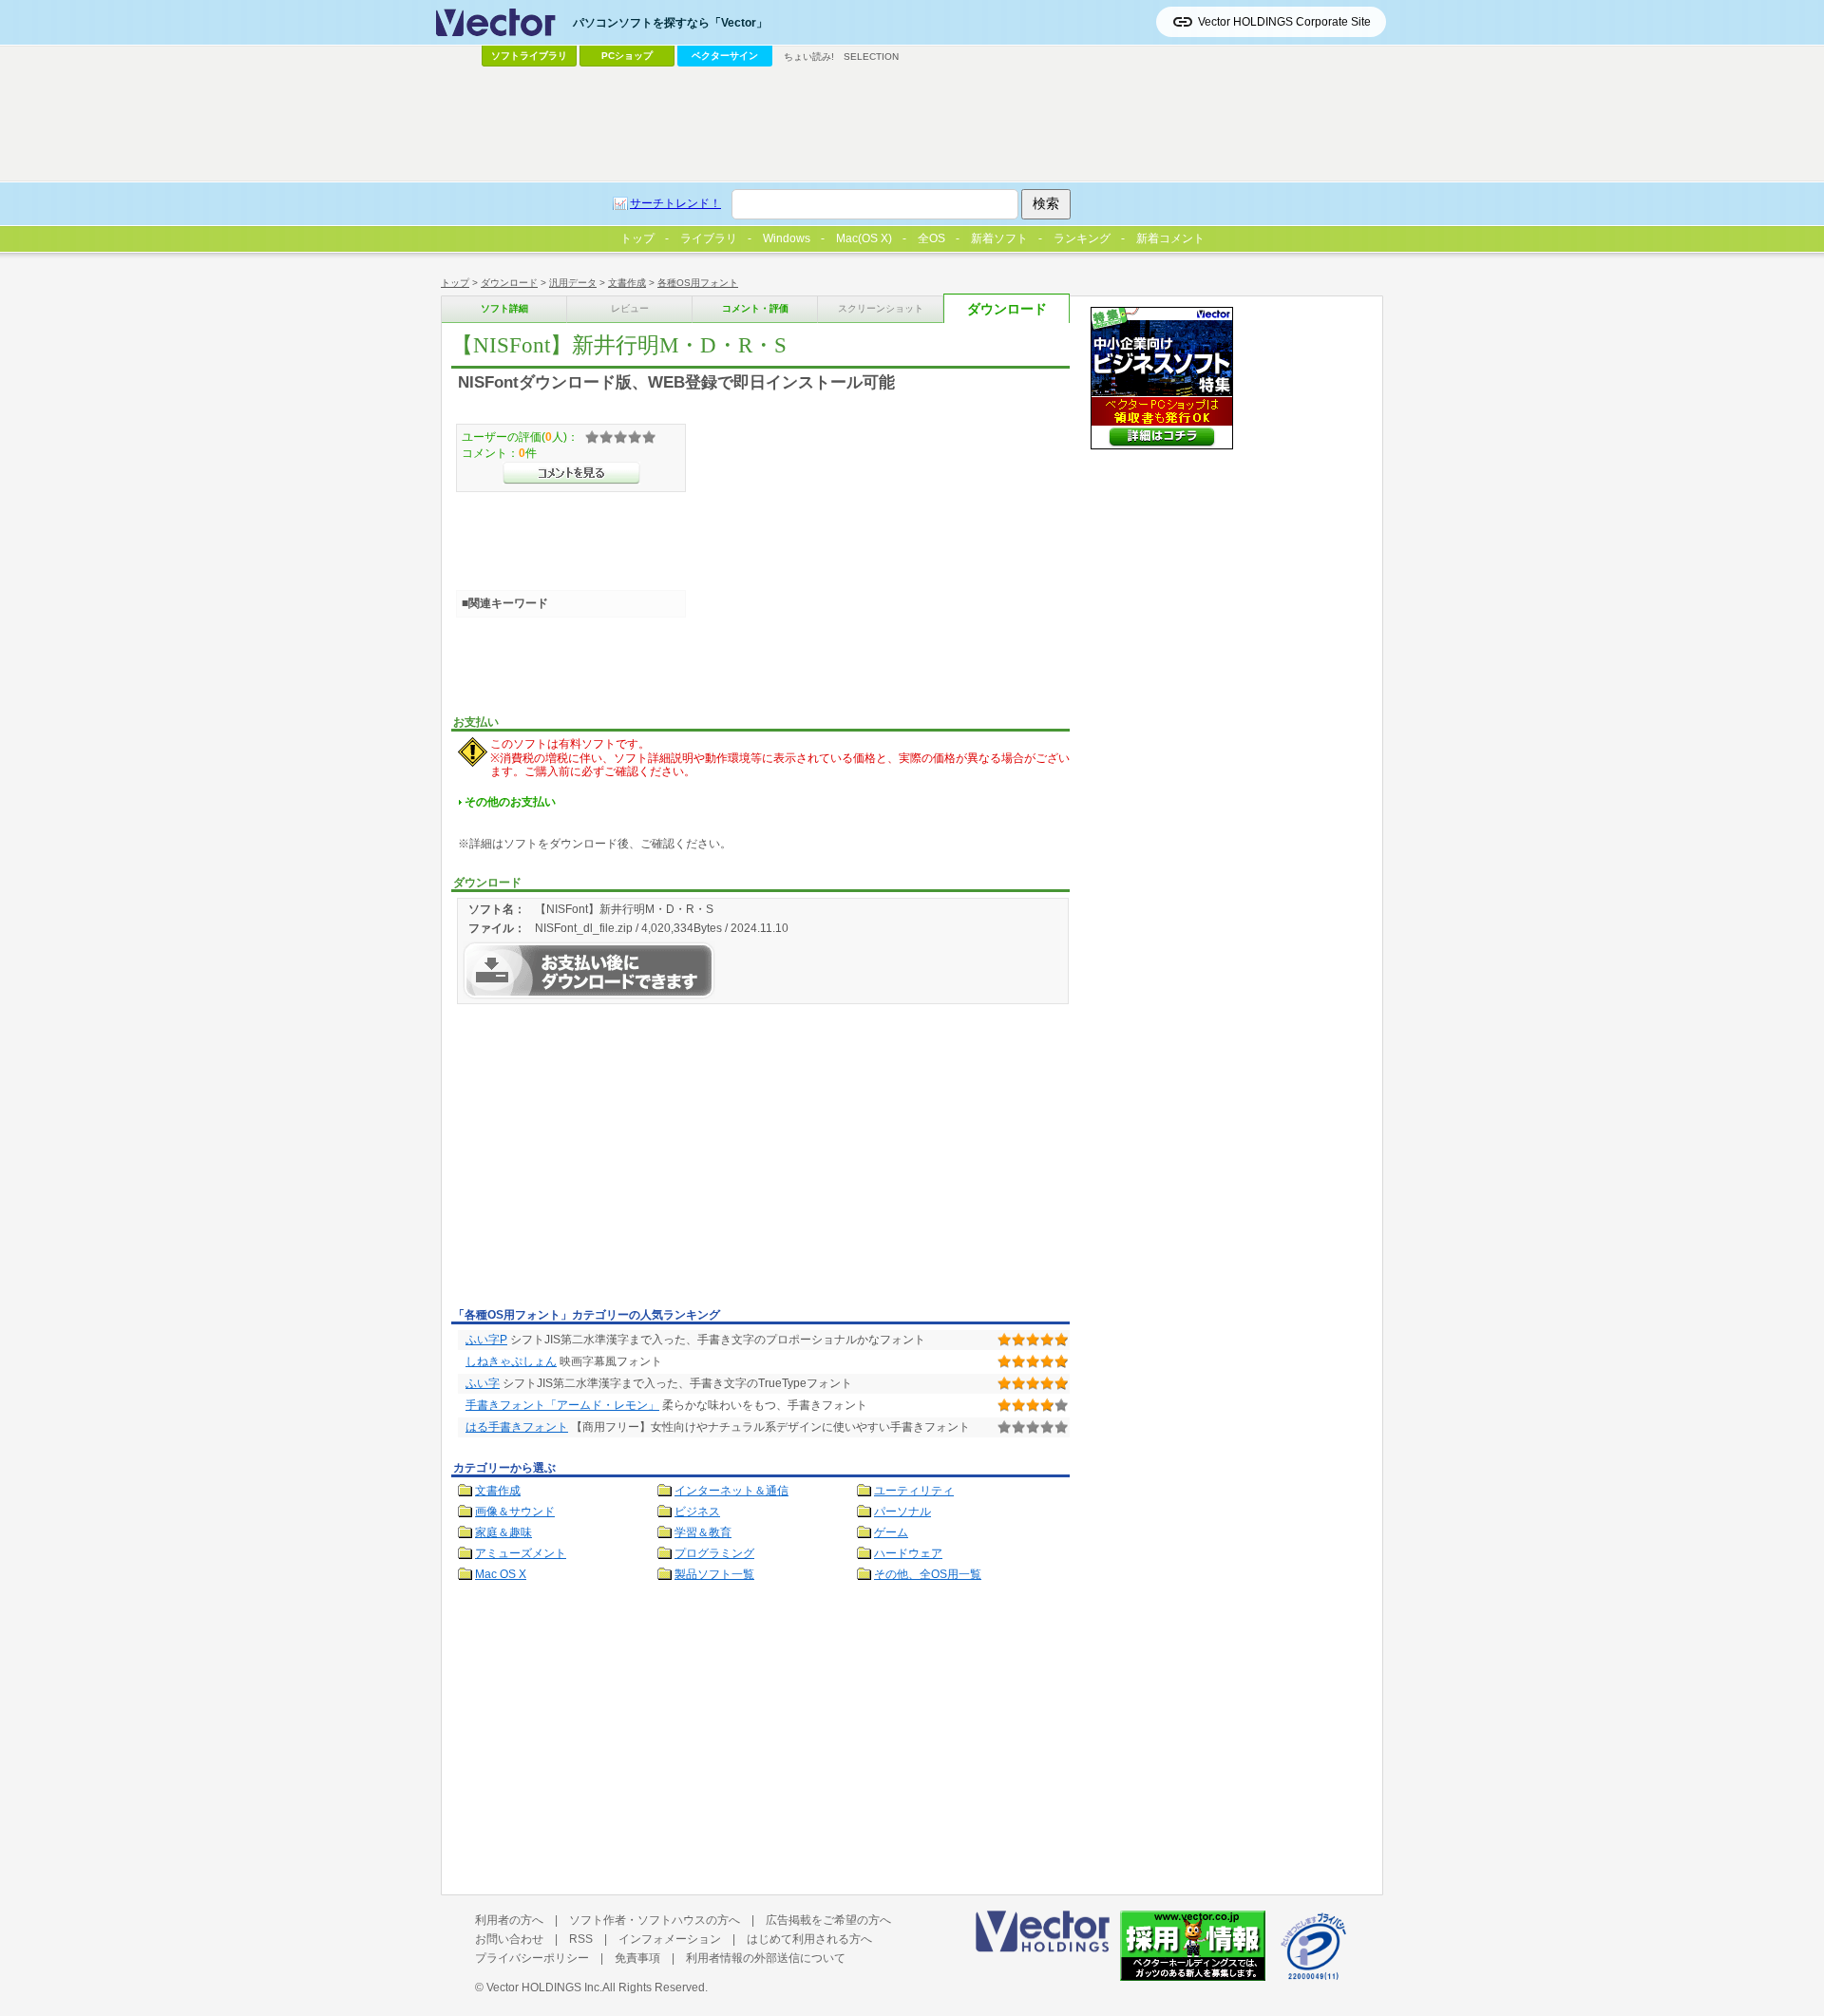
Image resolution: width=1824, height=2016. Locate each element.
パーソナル (902, 1512)
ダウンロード (509, 283)
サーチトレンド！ (675, 203)
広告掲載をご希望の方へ (828, 1920)
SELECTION (871, 57)
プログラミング (714, 1553)
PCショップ (627, 56)
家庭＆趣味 (503, 1532)
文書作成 (627, 283)
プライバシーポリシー (532, 1958)
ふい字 (483, 1383)
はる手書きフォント (517, 1427)
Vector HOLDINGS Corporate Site (1284, 22)
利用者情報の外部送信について (766, 1958)
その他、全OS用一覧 (928, 1574)
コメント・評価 (755, 308)
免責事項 (637, 1958)
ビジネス (697, 1512)
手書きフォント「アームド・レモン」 (562, 1405)
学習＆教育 (703, 1532)
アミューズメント (521, 1553)
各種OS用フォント (698, 283)
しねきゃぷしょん (511, 1361)
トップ (455, 283)
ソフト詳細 (504, 308)
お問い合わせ (509, 1939)
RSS (581, 1939)
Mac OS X (501, 1574)
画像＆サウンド (515, 1512)
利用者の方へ (509, 1920)
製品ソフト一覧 (714, 1574)
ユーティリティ (914, 1491)
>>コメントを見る (571, 473)
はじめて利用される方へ (809, 1939)
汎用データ (573, 283)
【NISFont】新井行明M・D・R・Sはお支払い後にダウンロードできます (589, 970)
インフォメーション (670, 1939)
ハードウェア (908, 1553)
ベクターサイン (725, 56)
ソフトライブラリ (529, 56)
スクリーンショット (881, 308)
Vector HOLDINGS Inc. (544, 1987)
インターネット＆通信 (731, 1491)
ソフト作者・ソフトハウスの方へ (655, 1920)
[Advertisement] (611, 1159)
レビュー (630, 308)
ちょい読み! (809, 57)
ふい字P (486, 1340)
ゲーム (891, 1532)
